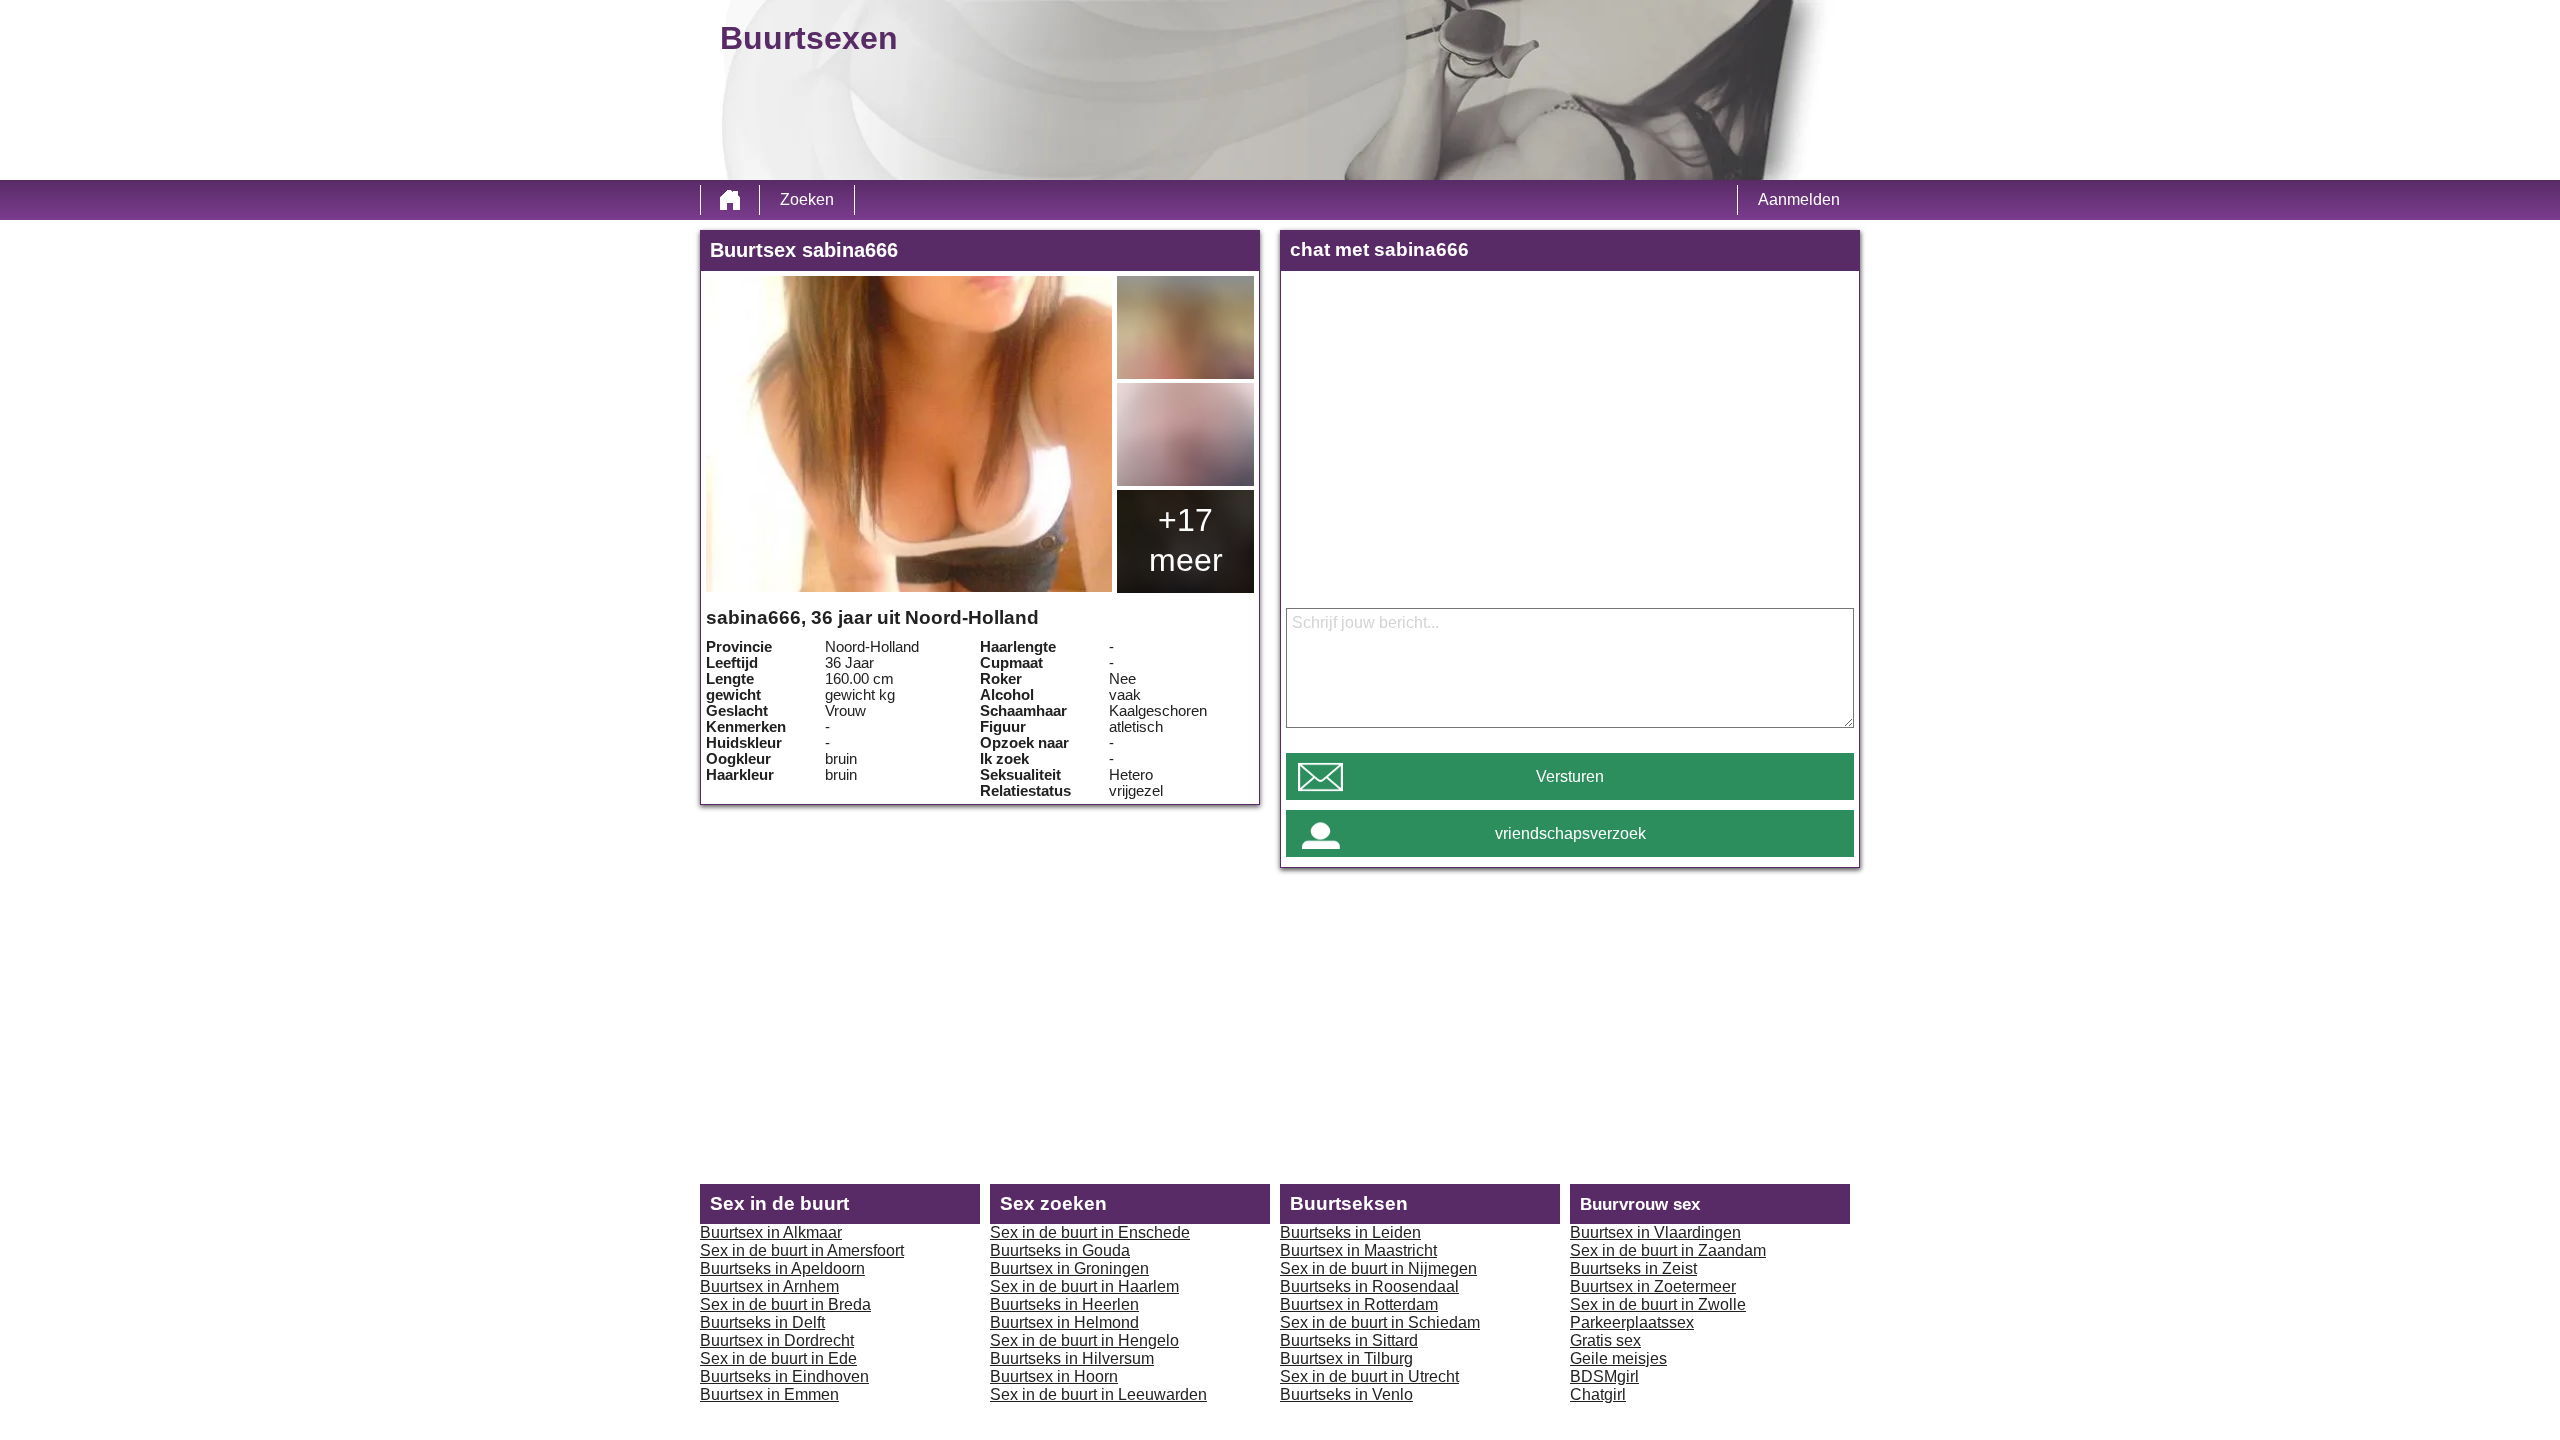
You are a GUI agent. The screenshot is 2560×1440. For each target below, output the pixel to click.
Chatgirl (1598, 1394)
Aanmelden (1799, 199)
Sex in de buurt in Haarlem (1084, 1286)
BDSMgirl (1604, 1376)
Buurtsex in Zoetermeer (1653, 1286)
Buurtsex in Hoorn (1054, 1376)
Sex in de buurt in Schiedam (1380, 1322)
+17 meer (1186, 540)
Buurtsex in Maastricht (1358, 1250)
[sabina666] (909, 434)
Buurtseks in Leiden (1350, 1232)
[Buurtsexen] (730, 200)
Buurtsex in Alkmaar (771, 1232)
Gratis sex (1605, 1340)
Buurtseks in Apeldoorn (782, 1268)
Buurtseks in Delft (762, 1322)
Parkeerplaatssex (1632, 1322)
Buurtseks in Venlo (1346, 1394)
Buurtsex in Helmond (1064, 1322)
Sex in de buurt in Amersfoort (802, 1250)
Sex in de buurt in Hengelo (1084, 1340)
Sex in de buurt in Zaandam (1668, 1250)
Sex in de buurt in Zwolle (1658, 1304)
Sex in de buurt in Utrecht (1369, 1376)
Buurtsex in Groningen (1069, 1268)
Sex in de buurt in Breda (785, 1304)
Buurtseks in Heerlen (1064, 1304)
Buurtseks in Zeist (1633, 1268)
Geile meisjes (1618, 1358)
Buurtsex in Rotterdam (1359, 1304)
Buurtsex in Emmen (769, 1394)
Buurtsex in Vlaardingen (1655, 1232)
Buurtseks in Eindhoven (784, 1376)
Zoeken (807, 199)
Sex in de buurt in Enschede (1090, 1232)
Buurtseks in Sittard (1349, 1340)
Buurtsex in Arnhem (769, 1286)
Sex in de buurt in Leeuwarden (1098, 1394)
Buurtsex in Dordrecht (777, 1340)
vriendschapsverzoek (1570, 833)
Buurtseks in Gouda (1060, 1250)
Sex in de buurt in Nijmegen (1378, 1268)
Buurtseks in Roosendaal (1369, 1286)
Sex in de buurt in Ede (778, 1358)
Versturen (1570, 776)
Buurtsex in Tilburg (1346, 1358)
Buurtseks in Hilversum (1072, 1358)
